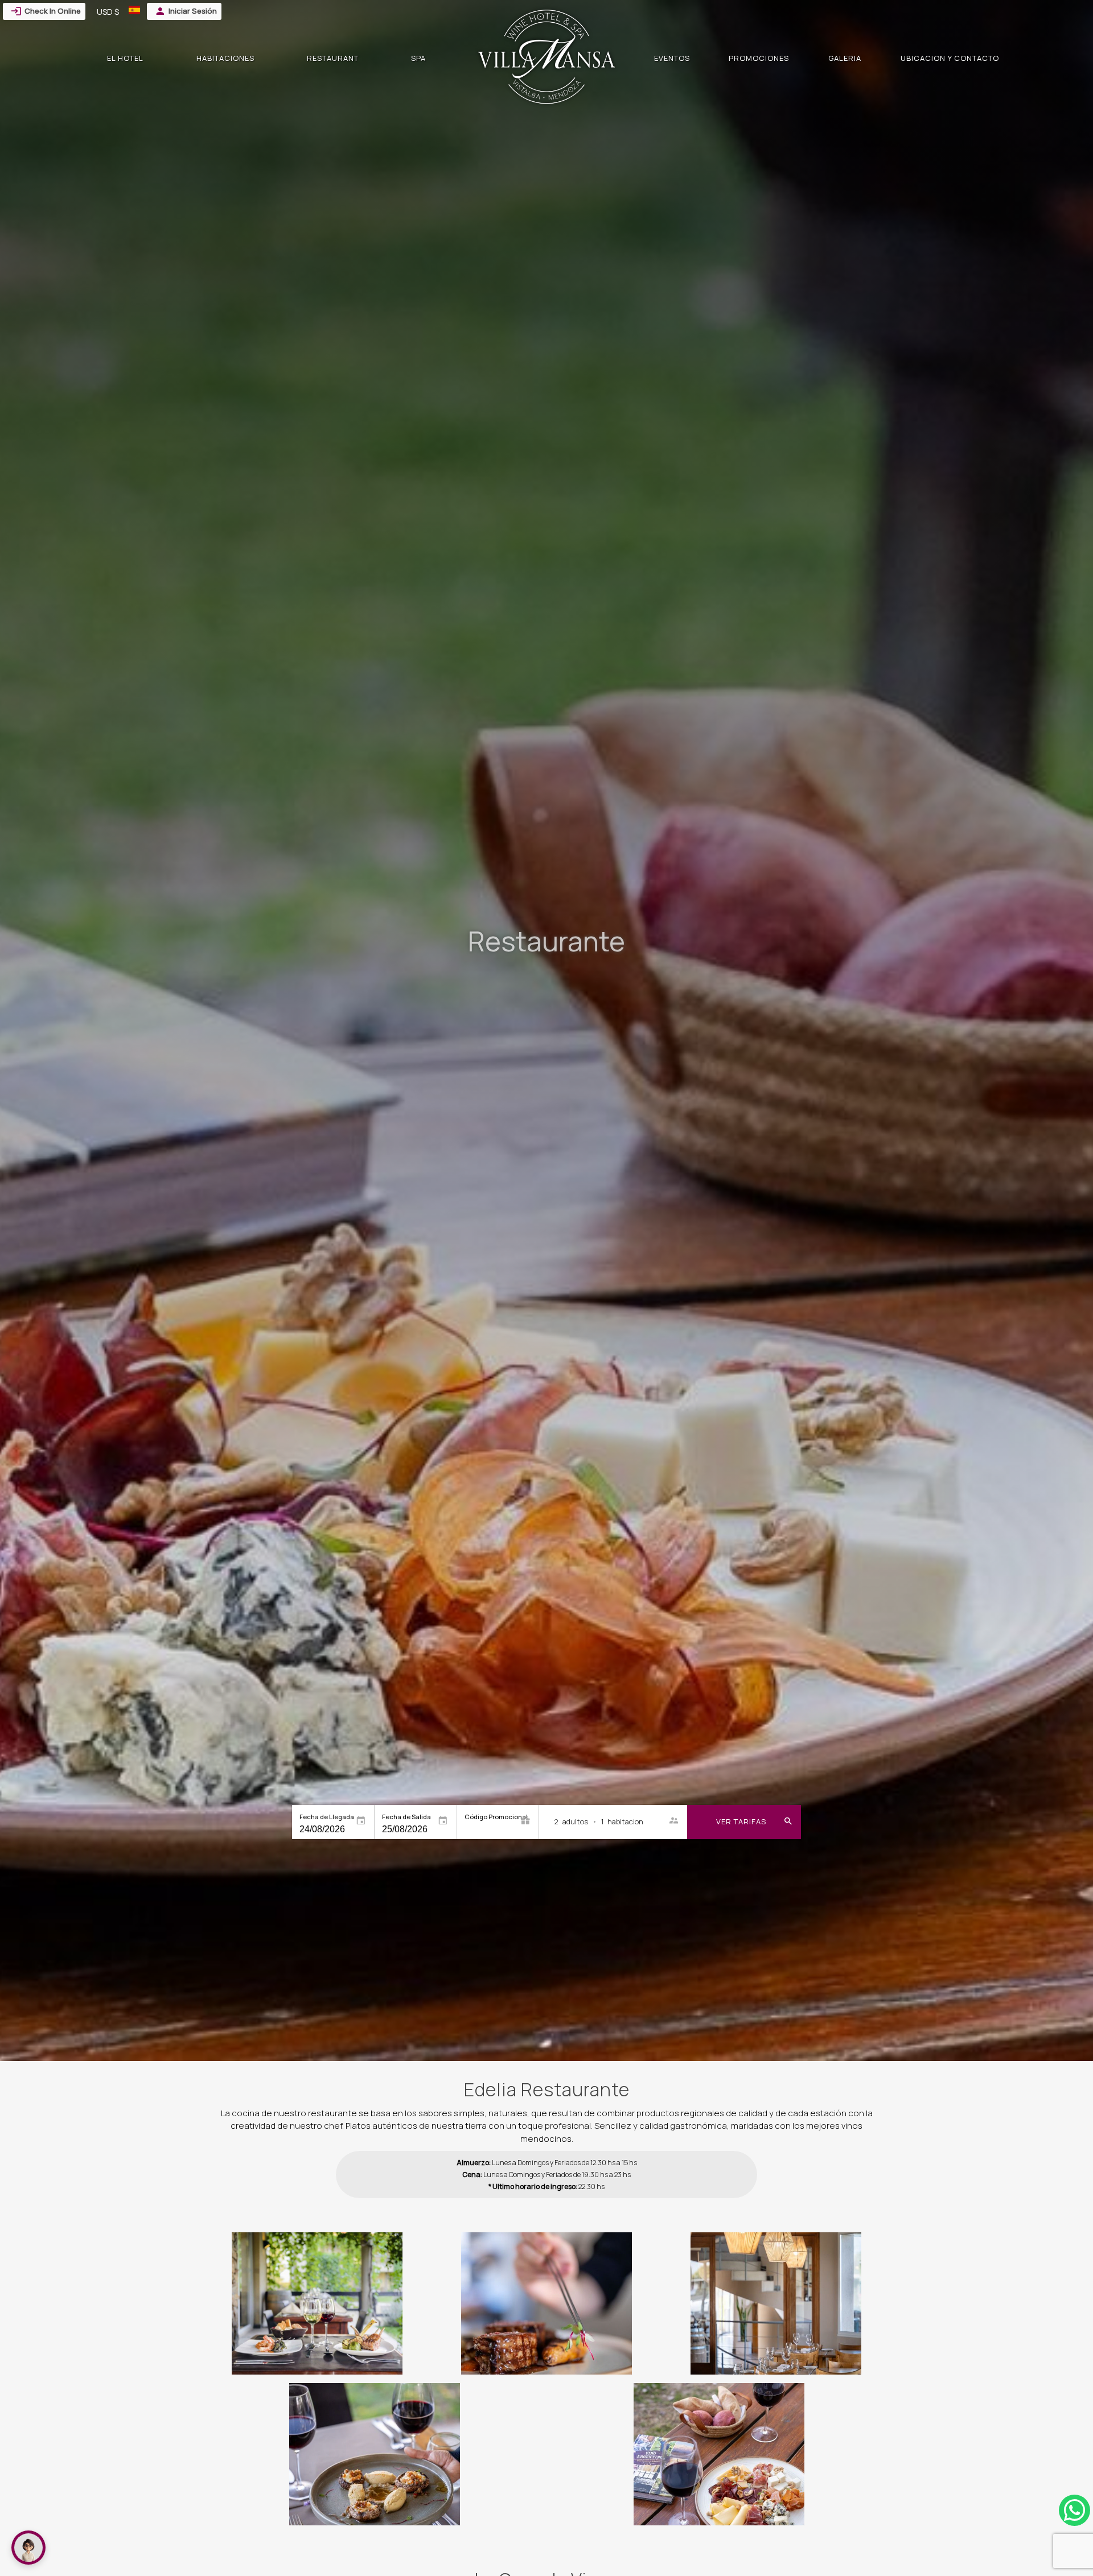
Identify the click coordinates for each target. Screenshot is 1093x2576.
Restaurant (333, 58)
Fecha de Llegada (327, 1817)
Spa (418, 58)
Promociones (759, 58)
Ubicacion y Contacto (950, 58)
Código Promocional (496, 1817)
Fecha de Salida (406, 1817)
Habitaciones (225, 58)
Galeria (845, 58)
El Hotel (125, 58)
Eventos (672, 58)
